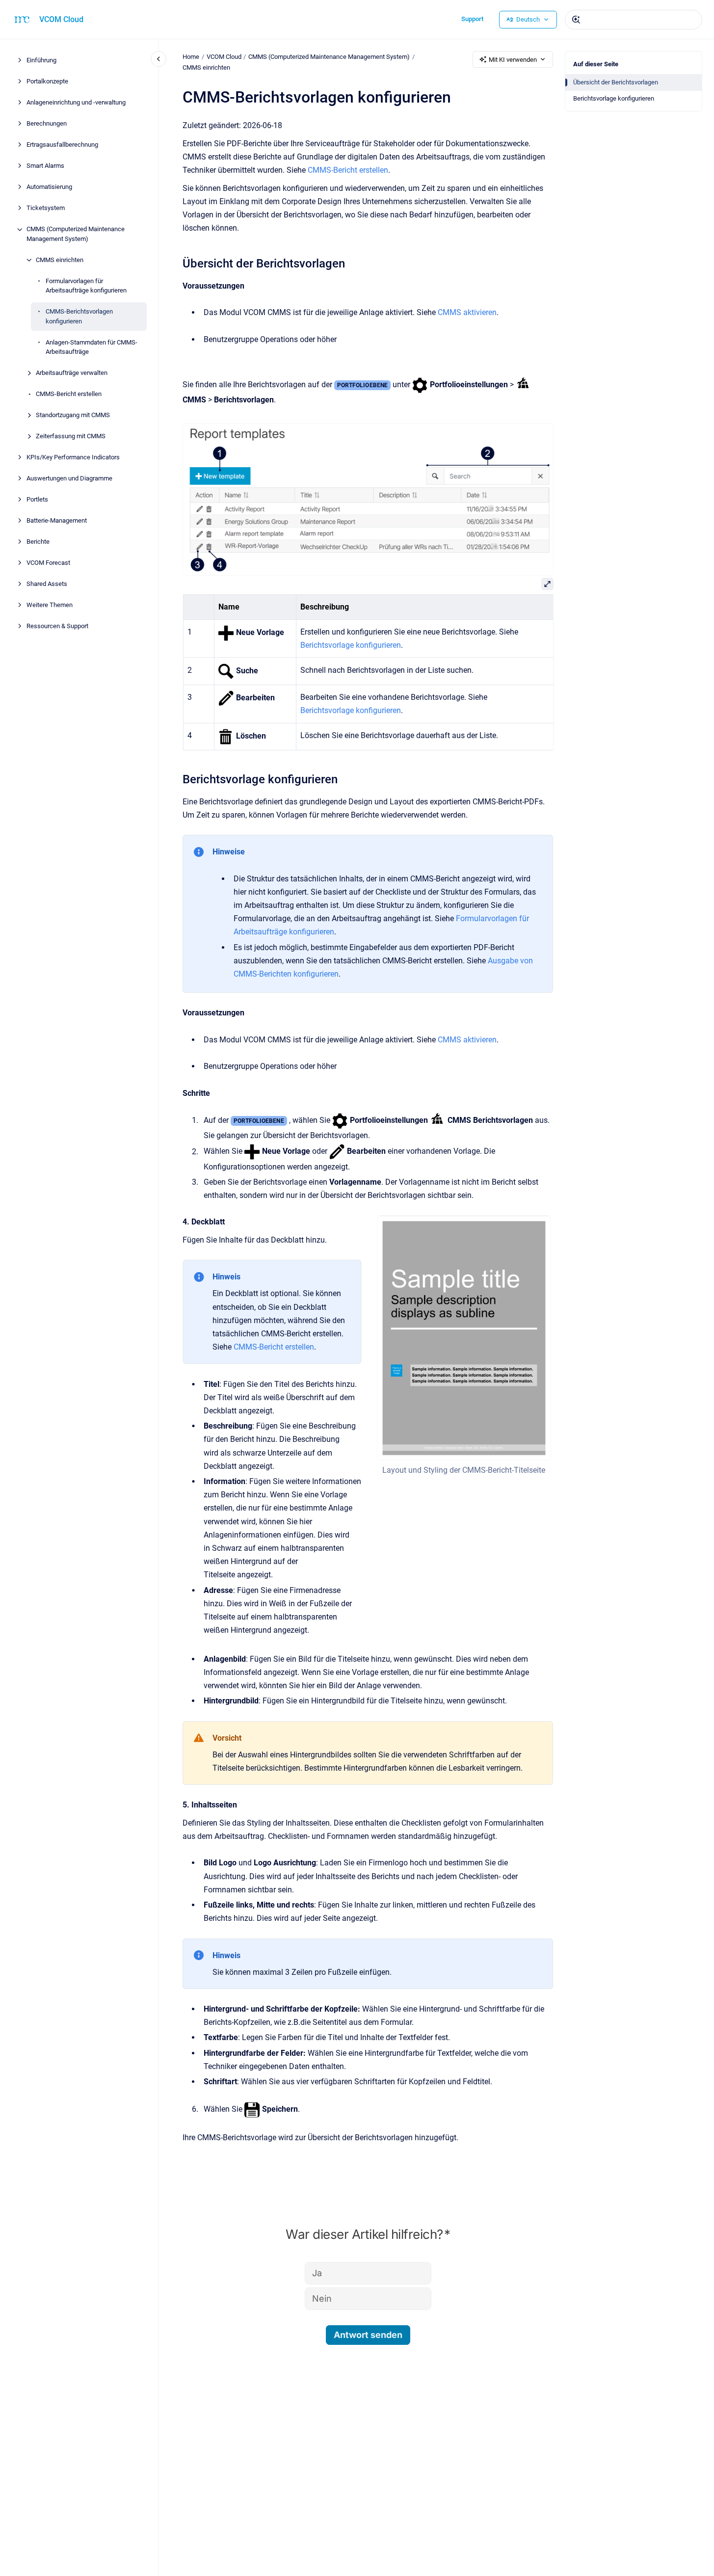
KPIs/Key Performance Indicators (73, 458)
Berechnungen (47, 124)
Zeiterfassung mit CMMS (71, 437)
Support (472, 19)
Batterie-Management (57, 521)
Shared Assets (47, 584)
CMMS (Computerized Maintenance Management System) (76, 234)
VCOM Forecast (48, 563)
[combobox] (634, 20)
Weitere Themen (50, 605)
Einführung (41, 61)
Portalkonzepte (47, 82)
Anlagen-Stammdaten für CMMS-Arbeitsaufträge (92, 347)
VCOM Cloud (61, 19)
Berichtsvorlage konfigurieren (614, 98)
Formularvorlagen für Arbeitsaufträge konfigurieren (86, 286)
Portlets (37, 500)
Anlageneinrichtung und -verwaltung (76, 103)
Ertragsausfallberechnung (62, 145)
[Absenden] (576, 20)
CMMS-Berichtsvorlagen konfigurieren (79, 317)
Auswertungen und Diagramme (69, 479)
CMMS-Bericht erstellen (69, 394)
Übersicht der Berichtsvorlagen (616, 82)
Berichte (38, 542)
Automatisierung (49, 187)
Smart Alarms (45, 166)
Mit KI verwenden (513, 60)
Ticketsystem (46, 208)
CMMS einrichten (60, 260)
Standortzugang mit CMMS (73, 415)
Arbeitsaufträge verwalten (72, 373)
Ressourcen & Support (57, 626)
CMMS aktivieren (467, 312)
